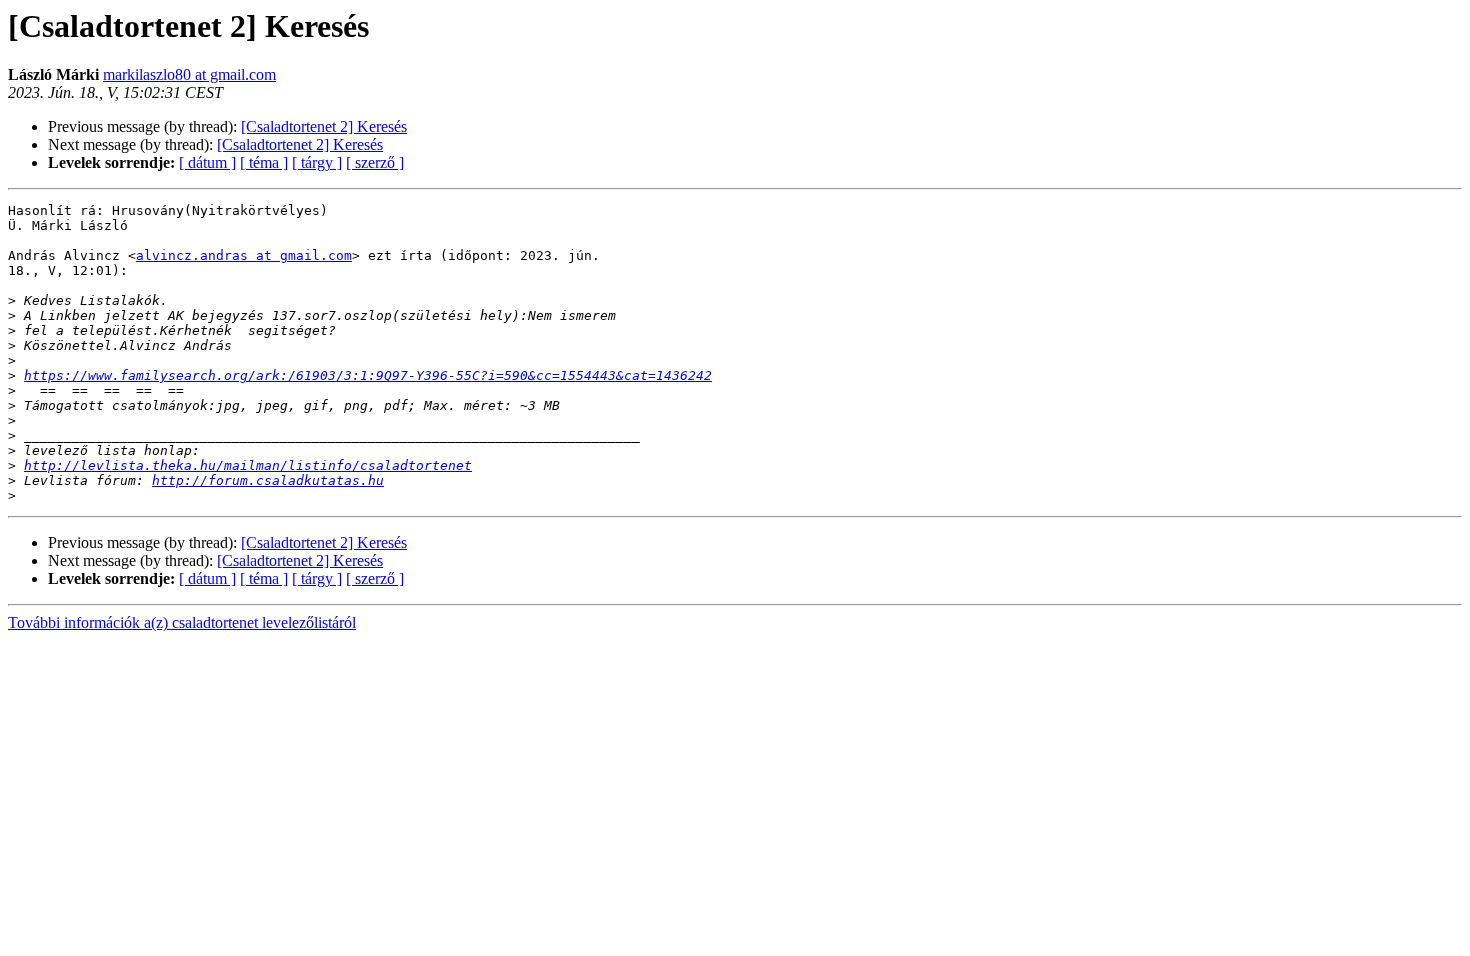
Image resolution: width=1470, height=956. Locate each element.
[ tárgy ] (317, 162)
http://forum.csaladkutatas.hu (268, 480)
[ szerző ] (375, 162)
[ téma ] (264, 162)
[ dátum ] (207, 162)
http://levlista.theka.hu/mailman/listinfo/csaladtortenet (248, 465)
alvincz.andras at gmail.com (244, 255)
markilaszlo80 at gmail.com (189, 74)
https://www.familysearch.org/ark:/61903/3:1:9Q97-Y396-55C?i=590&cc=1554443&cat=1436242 (368, 375)
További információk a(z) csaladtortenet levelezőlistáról (182, 622)
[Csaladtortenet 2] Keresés (324, 126)
